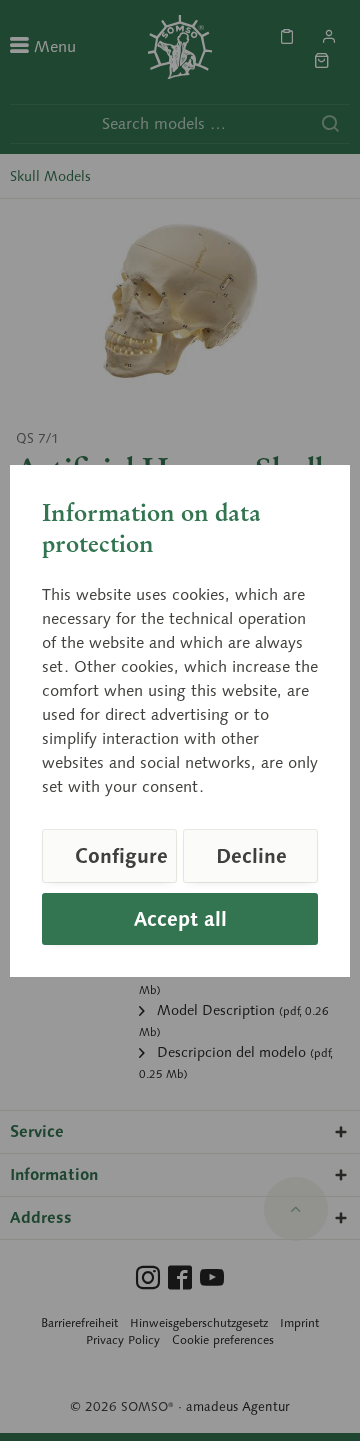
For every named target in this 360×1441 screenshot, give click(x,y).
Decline (251, 856)
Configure (121, 856)
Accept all (180, 919)
